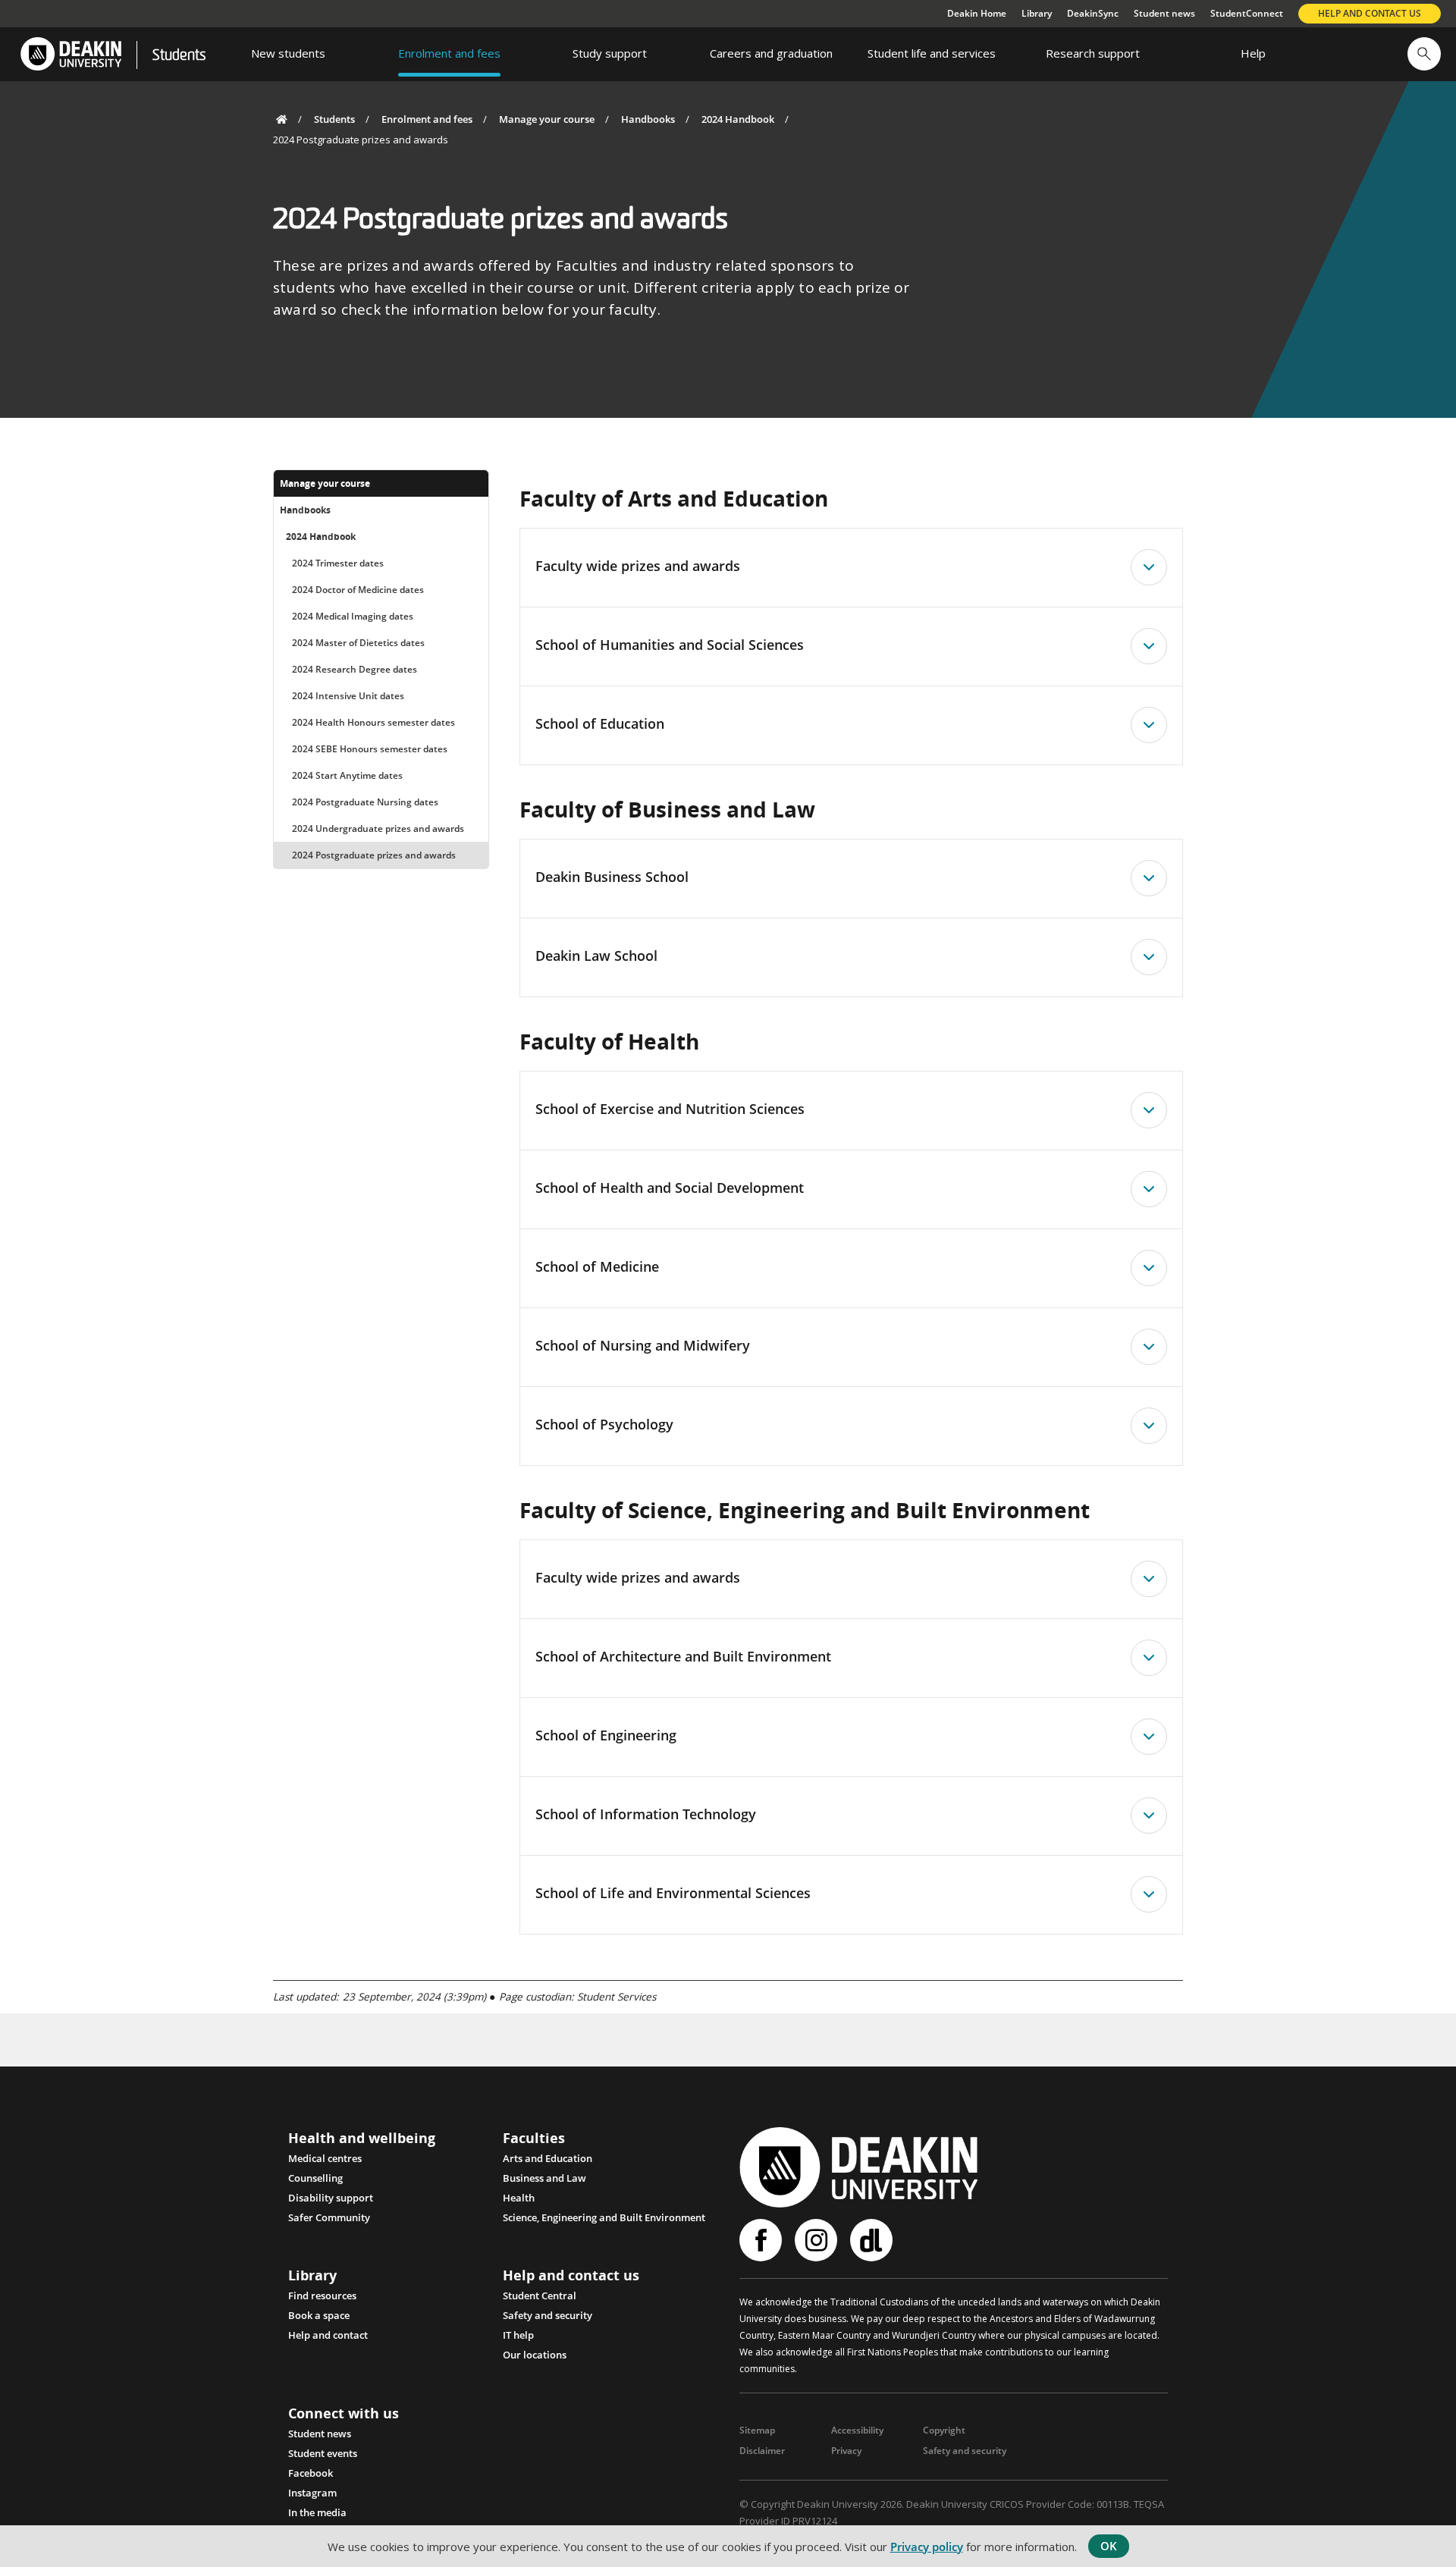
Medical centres (325, 2158)
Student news (1164, 13)
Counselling (315, 2178)
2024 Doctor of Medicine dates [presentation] (358, 590)
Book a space (319, 2315)
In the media (317, 2512)
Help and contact (328, 2335)
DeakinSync (1093, 13)
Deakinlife (873, 2240)
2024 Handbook (738, 119)
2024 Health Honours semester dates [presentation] (373, 722)
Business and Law (544, 2178)
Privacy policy (927, 2547)
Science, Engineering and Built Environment (604, 2217)
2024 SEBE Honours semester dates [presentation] (370, 749)
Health (519, 2198)
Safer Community (329, 2217)
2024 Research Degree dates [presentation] (355, 669)
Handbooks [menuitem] (305, 510)
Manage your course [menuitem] (325, 483)
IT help (518, 2335)
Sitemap (757, 2430)
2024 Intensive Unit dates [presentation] (348, 696)
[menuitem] (288, 54)
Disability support (331, 2198)
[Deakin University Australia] (70, 54)
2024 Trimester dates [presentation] (338, 563)
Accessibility (857, 2430)
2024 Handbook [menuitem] (321, 537)
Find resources (322, 2296)
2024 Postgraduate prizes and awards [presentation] (374, 855)
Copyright (944, 2430)
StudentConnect (1247, 13)
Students (179, 56)
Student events (323, 2453)
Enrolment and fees (427, 119)
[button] (1424, 54)
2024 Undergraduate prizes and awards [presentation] (378, 828)
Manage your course (547, 119)
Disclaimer (762, 2451)
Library (1037, 13)
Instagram (312, 2493)
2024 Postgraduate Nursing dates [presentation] (365, 802)
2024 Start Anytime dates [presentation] (347, 775)
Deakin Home (977, 13)
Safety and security (548, 2315)
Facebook (311, 2473)
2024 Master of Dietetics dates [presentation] (358, 643)
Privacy (846, 2451)
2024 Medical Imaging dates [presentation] (353, 616)
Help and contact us (1370, 13)
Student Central (540, 2296)
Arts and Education (548, 2158)
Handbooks (648, 119)
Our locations (535, 2355)
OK (1109, 2546)
